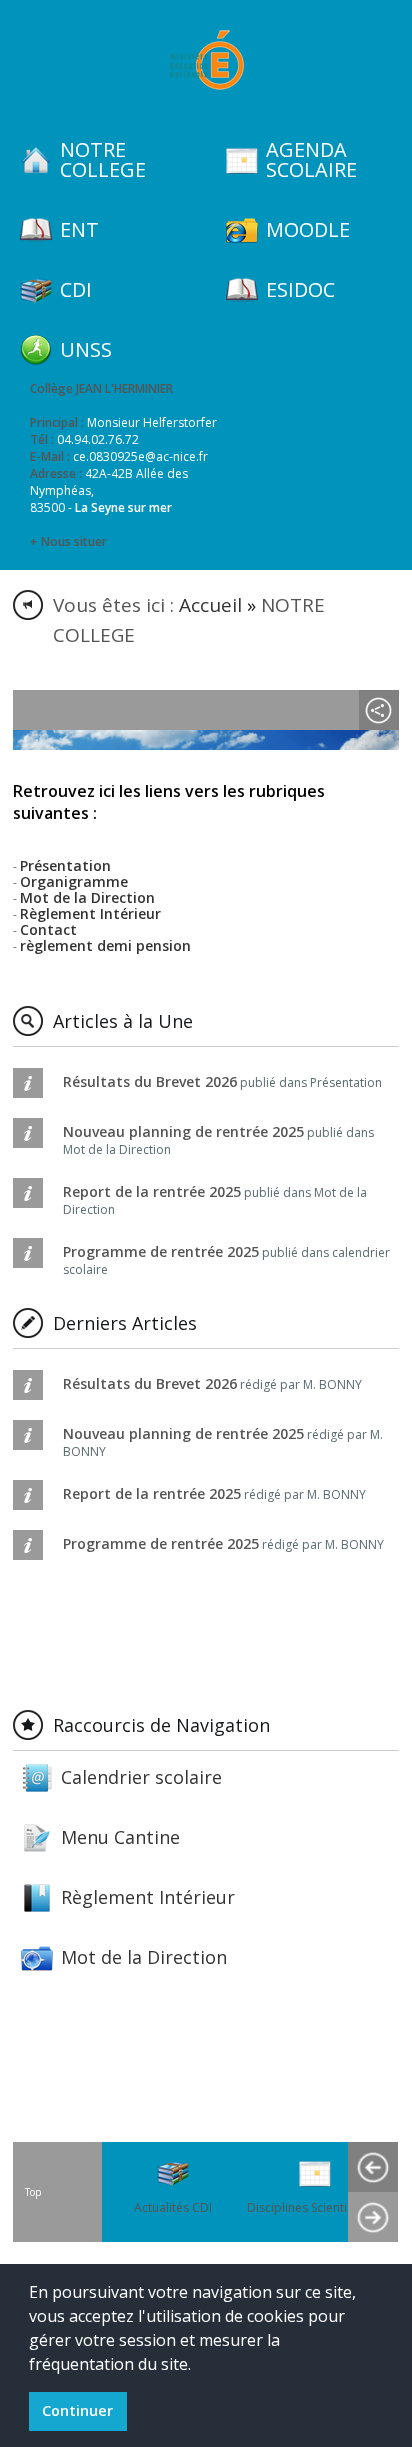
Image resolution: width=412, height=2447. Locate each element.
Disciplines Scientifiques (314, 2207)
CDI (76, 290)
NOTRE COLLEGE (103, 160)
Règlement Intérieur (148, 1897)
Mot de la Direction (144, 1957)
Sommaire (71, 710)
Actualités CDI (173, 2207)
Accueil (210, 605)
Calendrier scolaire (141, 1777)
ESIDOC (300, 290)
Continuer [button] (77, 2410)
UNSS (86, 350)
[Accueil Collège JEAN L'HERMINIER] (206, 60)
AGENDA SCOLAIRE (311, 160)
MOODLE (308, 230)
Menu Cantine (120, 1837)
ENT (79, 230)
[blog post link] (206, 774)
